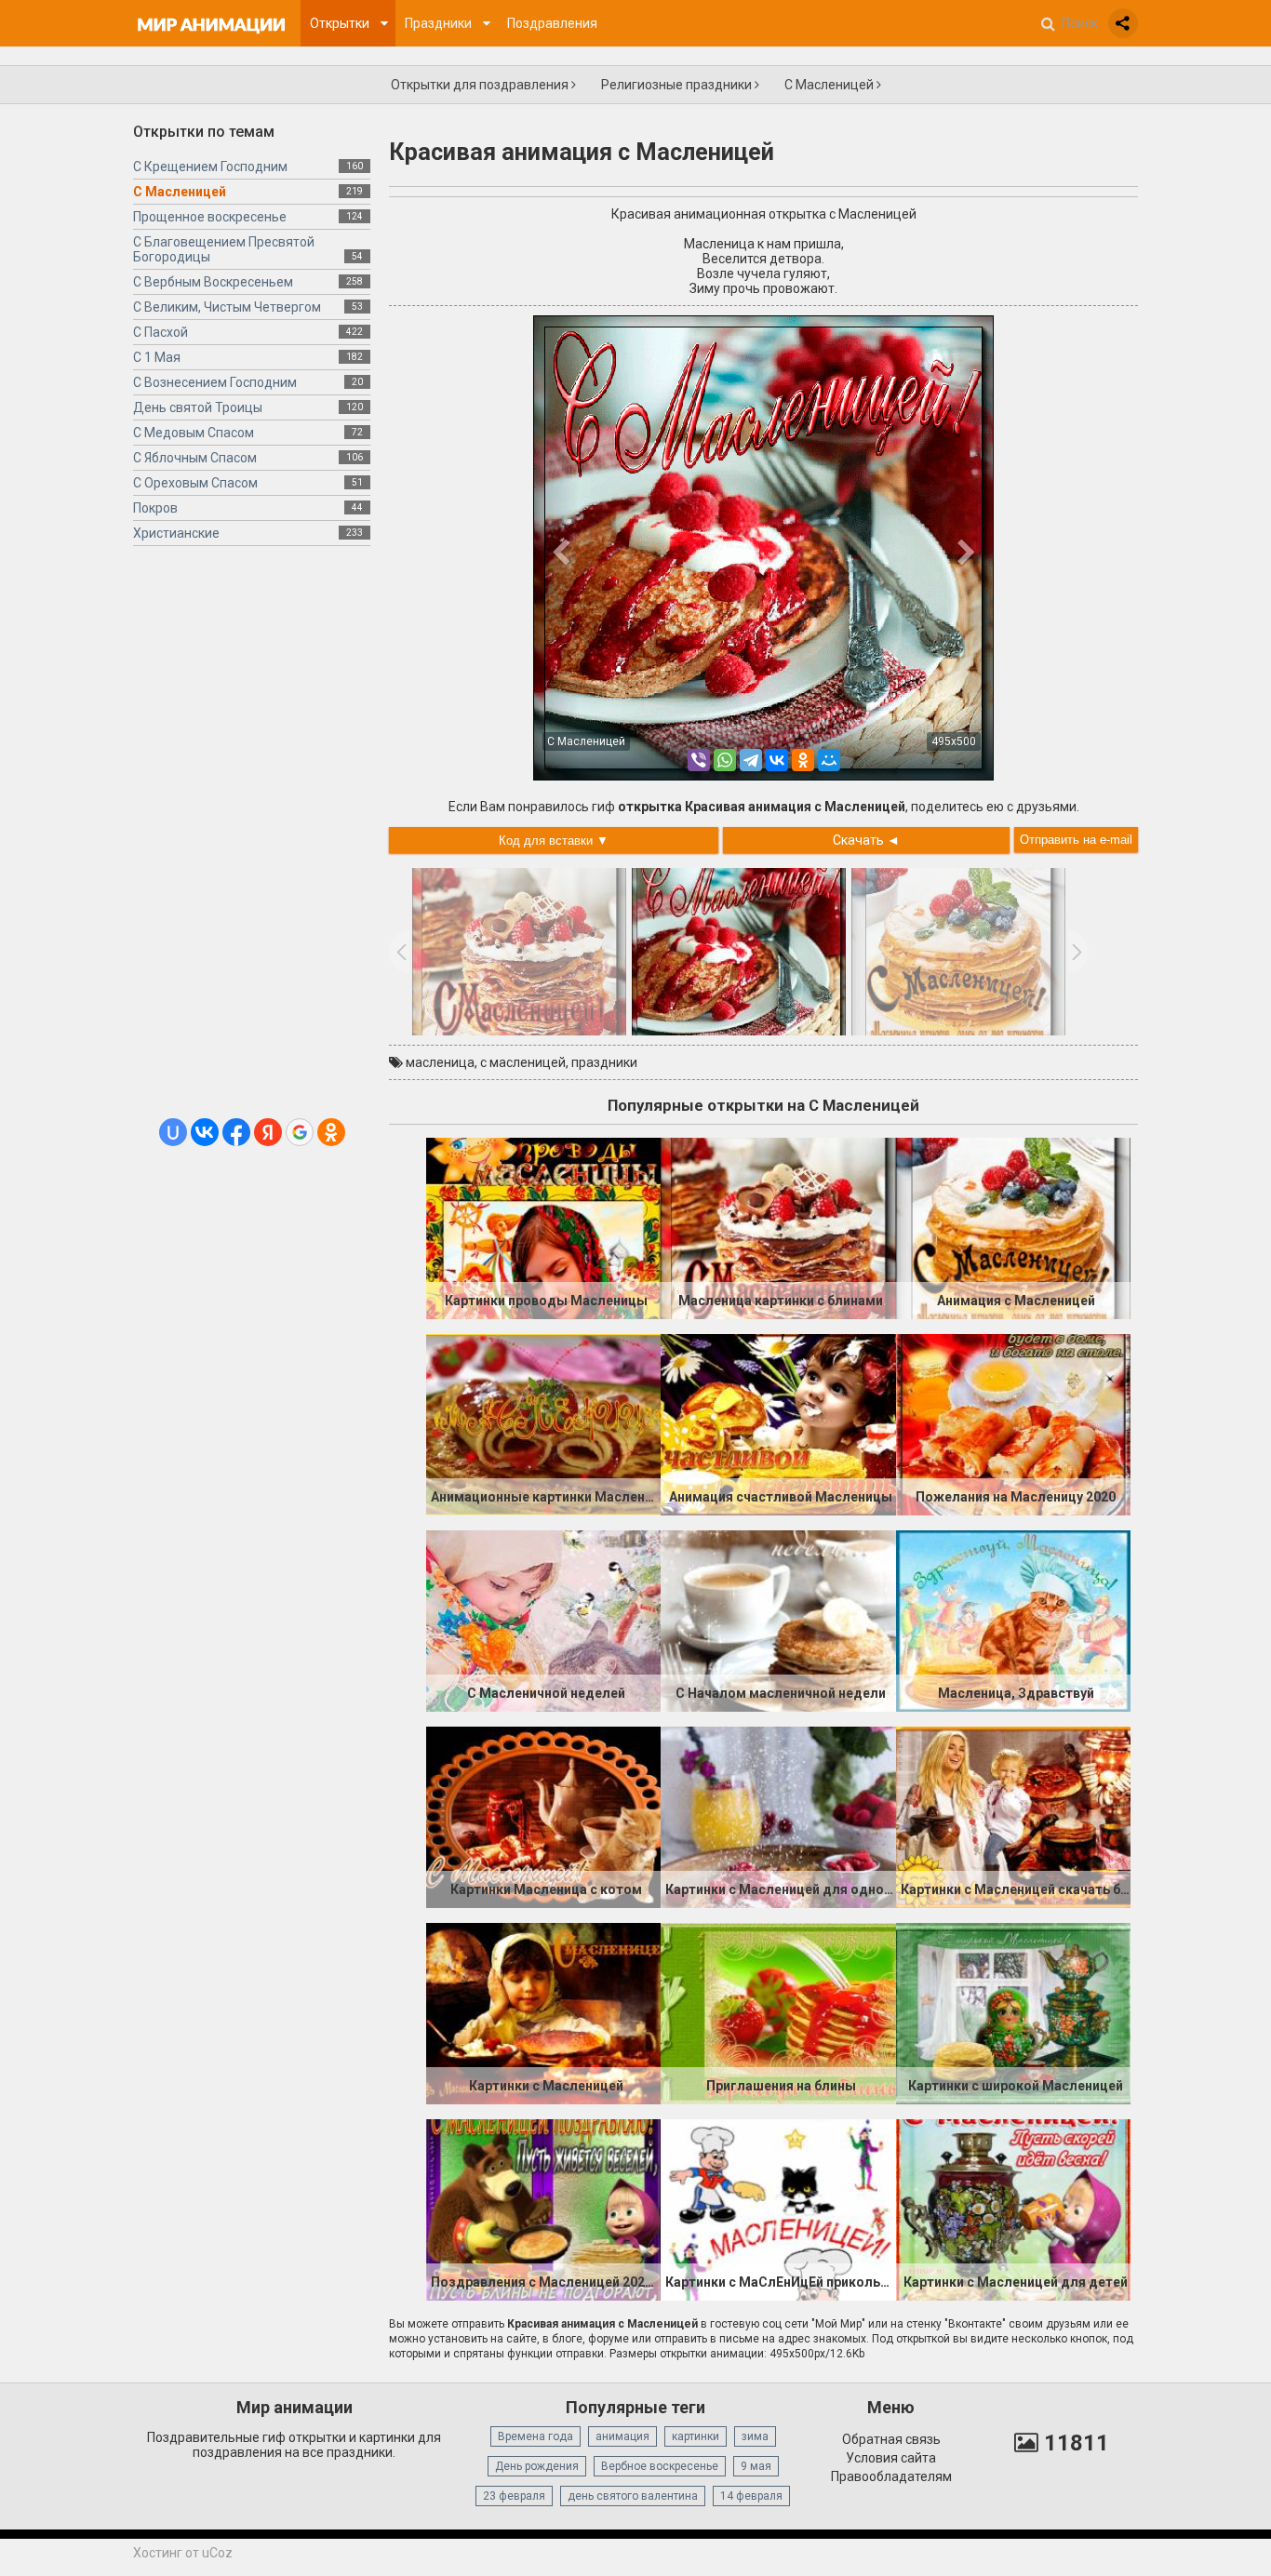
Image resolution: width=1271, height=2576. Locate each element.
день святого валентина (633, 2496)
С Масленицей (830, 85)
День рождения (537, 2466)
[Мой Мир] (829, 760)
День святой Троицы (198, 407)
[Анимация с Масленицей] (1013, 1227)
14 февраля (751, 2496)
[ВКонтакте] (777, 760)
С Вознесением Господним (215, 382)
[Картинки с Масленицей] (543, 2012)
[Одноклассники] (803, 760)
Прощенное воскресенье (210, 217)
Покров (155, 508)
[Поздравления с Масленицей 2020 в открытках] (543, 2209)
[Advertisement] (252, 839)
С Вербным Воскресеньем (213, 282)
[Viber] (699, 760)
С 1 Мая (157, 357)
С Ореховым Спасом (195, 483)
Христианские (176, 533)
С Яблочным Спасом (195, 458)
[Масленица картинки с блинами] (778, 1227)
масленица (440, 1062)
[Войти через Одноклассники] (331, 1132)
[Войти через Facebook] (236, 1132)
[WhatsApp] (725, 760)
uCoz (217, 2553)
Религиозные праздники (678, 85)
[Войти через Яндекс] (268, 1132)
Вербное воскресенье (660, 2466)
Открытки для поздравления (481, 85)
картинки (696, 2436)
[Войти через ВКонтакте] (205, 1132)
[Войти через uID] (173, 1132)
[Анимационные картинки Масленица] (543, 1423)
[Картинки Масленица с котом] (543, 1816)
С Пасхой (161, 332)
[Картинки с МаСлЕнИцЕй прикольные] (778, 2209)
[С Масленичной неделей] (543, 1620)
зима (755, 2436)
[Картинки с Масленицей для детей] (1013, 2209)
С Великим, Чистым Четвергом (227, 307)
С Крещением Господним (210, 167)
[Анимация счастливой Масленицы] (778, 1423)
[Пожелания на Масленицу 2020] (1013, 1423)
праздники (604, 1062)
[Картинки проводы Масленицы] (543, 1227)
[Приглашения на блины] (778, 2012)
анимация (622, 2436)
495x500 (954, 741)
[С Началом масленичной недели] (778, 1620)
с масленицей (523, 1062)
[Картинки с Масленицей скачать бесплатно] (1013, 1816)
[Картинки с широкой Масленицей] (1013, 2012)
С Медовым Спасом (194, 433)
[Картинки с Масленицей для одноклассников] (778, 1816)
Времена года (535, 2436)
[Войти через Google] (300, 1132)
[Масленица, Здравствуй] (1013, 1620)
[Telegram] (751, 760)
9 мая (756, 2466)
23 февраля (514, 2496)
